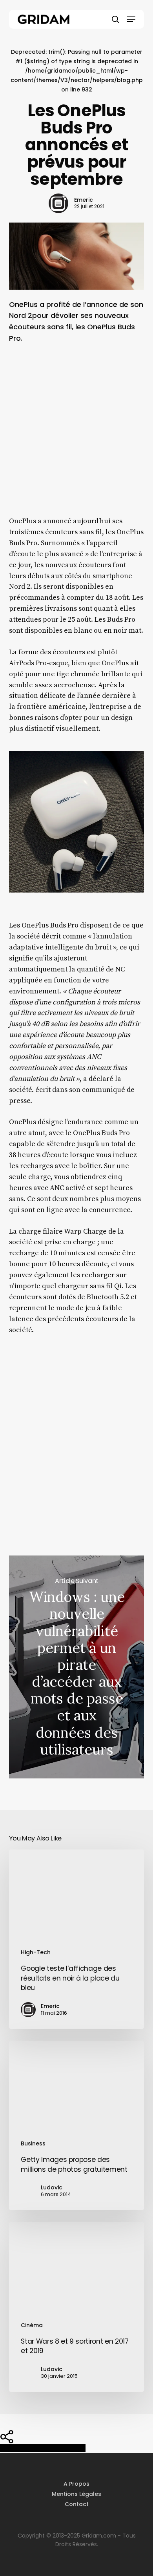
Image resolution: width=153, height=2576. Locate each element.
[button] (131, 19)
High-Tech (36, 1952)
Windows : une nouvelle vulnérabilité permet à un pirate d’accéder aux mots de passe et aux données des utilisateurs (76, 1667)
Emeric (84, 200)
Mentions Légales (76, 2494)
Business (33, 2143)
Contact (77, 2504)
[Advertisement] (76, 435)
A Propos (76, 2484)
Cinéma (32, 2325)
